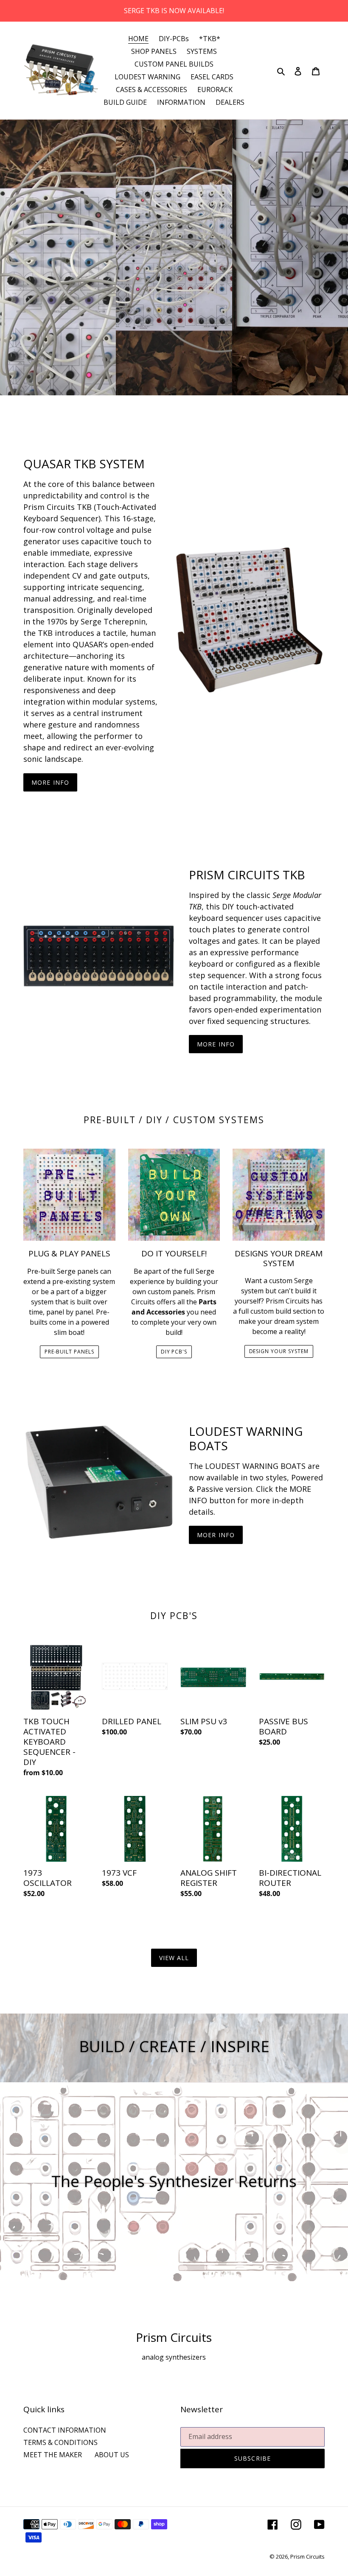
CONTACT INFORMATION (65, 2430)
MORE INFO (50, 782)
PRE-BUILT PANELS (69, 1352)
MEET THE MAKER (53, 2455)
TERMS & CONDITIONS (60, 2442)
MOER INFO (216, 1535)
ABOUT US (112, 2455)
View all (174, 1958)
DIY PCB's (174, 1352)
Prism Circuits (307, 2556)
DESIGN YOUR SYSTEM (279, 1351)
